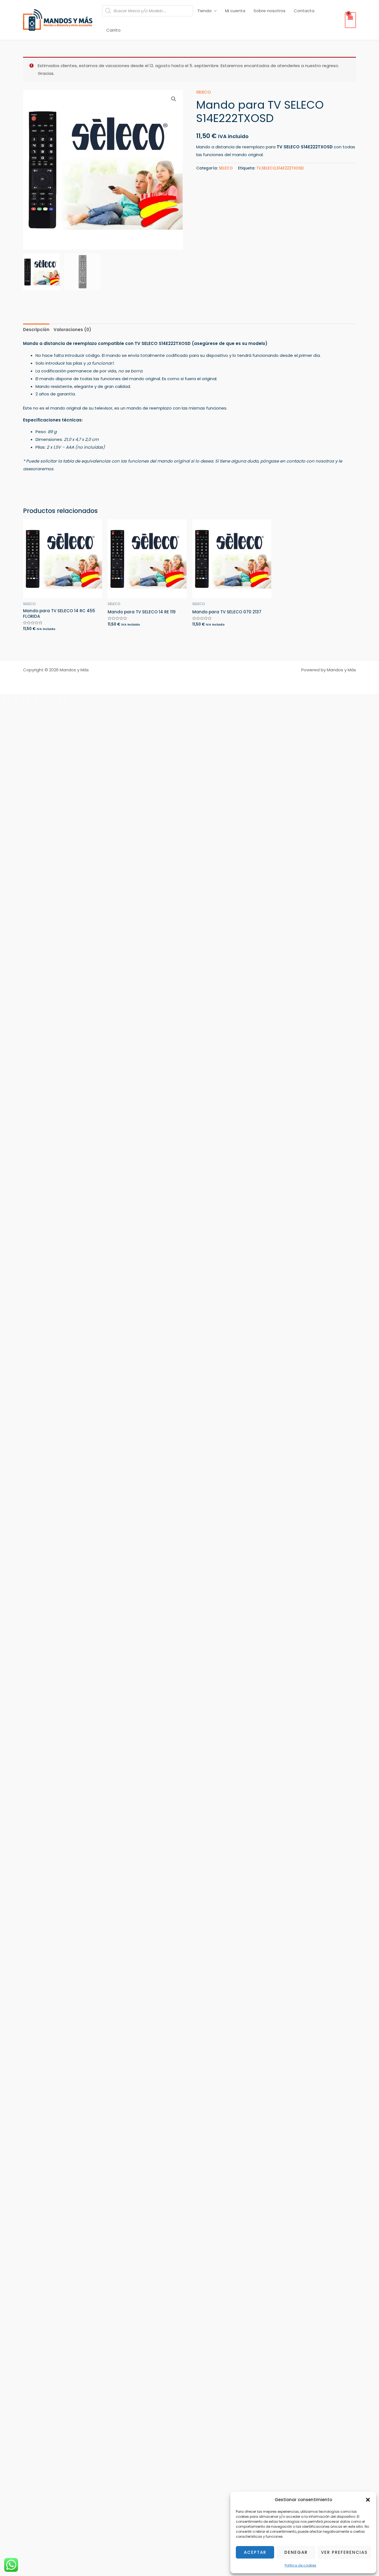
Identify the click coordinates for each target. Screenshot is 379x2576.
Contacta (304, 11)
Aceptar (255, 2552)
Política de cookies (300, 2565)
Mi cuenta (235, 11)
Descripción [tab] (36, 330)
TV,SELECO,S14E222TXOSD (280, 168)
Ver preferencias (344, 2552)
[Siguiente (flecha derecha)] (28, 709)
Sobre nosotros (270, 11)
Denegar (296, 2552)
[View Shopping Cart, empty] (350, 20)
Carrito (113, 30)
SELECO (204, 92)
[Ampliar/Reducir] (9, 699)
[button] (368, 2500)
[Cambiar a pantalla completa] (28, 699)
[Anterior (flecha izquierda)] (9, 709)
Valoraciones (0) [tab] (72, 330)
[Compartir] (47, 699)
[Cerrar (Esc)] (65, 699)
